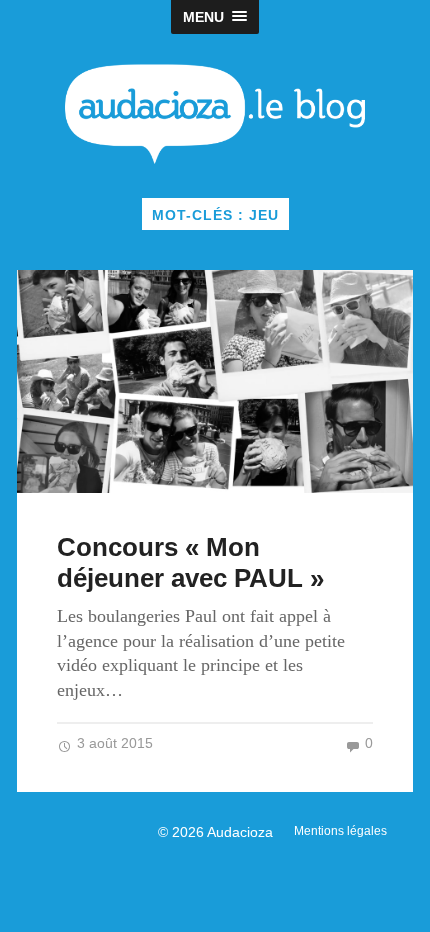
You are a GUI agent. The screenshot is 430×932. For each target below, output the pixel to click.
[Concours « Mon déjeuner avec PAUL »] (215, 381)
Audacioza (240, 832)
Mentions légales (340, 831)
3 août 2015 (113, 743)
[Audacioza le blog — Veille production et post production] (215, 114)
